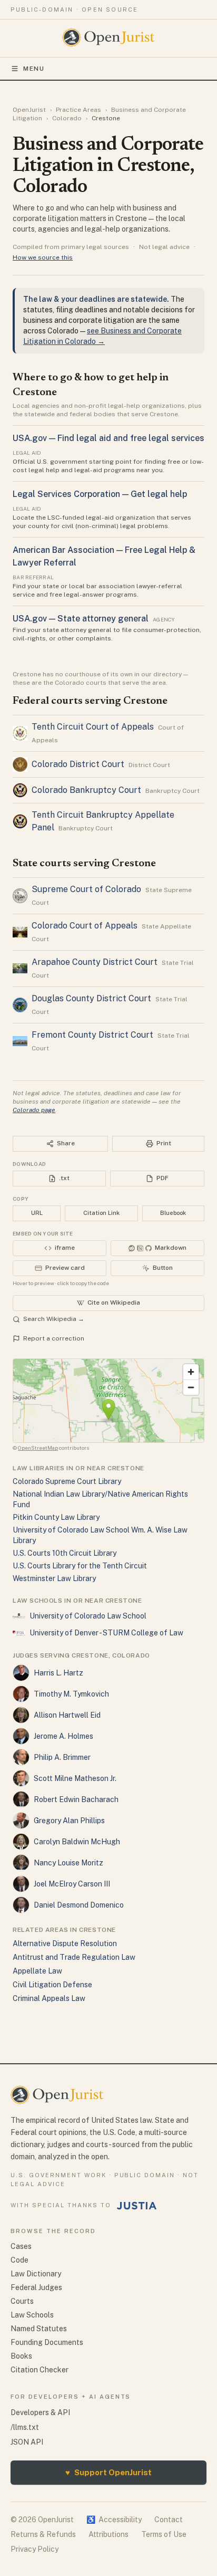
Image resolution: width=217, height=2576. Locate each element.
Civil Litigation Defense (52, 1985)
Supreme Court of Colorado (86, 889)
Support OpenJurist (108, 2472)
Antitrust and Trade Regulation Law (74, 1957)
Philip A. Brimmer (62, 1757)
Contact (169, 2520)
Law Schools (32, 2315)
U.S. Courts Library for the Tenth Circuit (80, 1566)
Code (19, 2260)
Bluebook (173, 1213)
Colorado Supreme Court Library (67, 1481)
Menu (34, 69)
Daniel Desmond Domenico (79, 1905)
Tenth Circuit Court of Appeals (93, 727)
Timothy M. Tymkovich (71, 1694)
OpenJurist (29, 110)
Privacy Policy (34, 2549)
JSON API (27, 2442)
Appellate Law (37, 1971)
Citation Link (101, 1213)
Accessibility (114, 2520)
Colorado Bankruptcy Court (86, 790)
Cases (21, 2246)
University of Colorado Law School (88, 1616)
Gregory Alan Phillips (69, 1821)
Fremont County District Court (92, 1035)
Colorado (67, 118)
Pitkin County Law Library (56, 1517)
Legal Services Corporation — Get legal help (100, 494)
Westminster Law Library (54, 1578)
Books (21, 2356)
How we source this (43, 257)
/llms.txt (25, 2427)
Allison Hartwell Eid (67, 1715)
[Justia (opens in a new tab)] (137, 2206)
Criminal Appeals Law (49, 1998)
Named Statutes (39, 2329)
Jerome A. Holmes (63, 1736)
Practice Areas (78, 110)
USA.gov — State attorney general (81, 619)
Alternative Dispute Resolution (65, 1943)
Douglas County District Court (91, 998)
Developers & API (40, 2412)
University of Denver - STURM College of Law (106, 1633)
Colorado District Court (78, 764)
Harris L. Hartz (58, 1673)
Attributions (108, 2534)
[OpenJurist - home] (109, 37)
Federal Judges (36, 2287)
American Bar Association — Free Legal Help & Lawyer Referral (104, 556)
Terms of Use (164, 2534)
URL (37, 1213)
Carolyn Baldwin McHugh (77, 1842)
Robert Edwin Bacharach (76, 1799)
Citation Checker (40, 2370)
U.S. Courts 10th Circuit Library (65, 1553)
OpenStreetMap (38, 1448)
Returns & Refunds (43, 2534)
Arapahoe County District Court (95, 962)
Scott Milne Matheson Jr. (75, 1778)
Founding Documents (47, 2342)
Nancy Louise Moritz (68, 1863)
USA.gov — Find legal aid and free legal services (108, 438)
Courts (22, 2301)
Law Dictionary (36, 2274)
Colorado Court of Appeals (85, 926)
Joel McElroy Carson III (72, 1884)
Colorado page (34, 1110)
